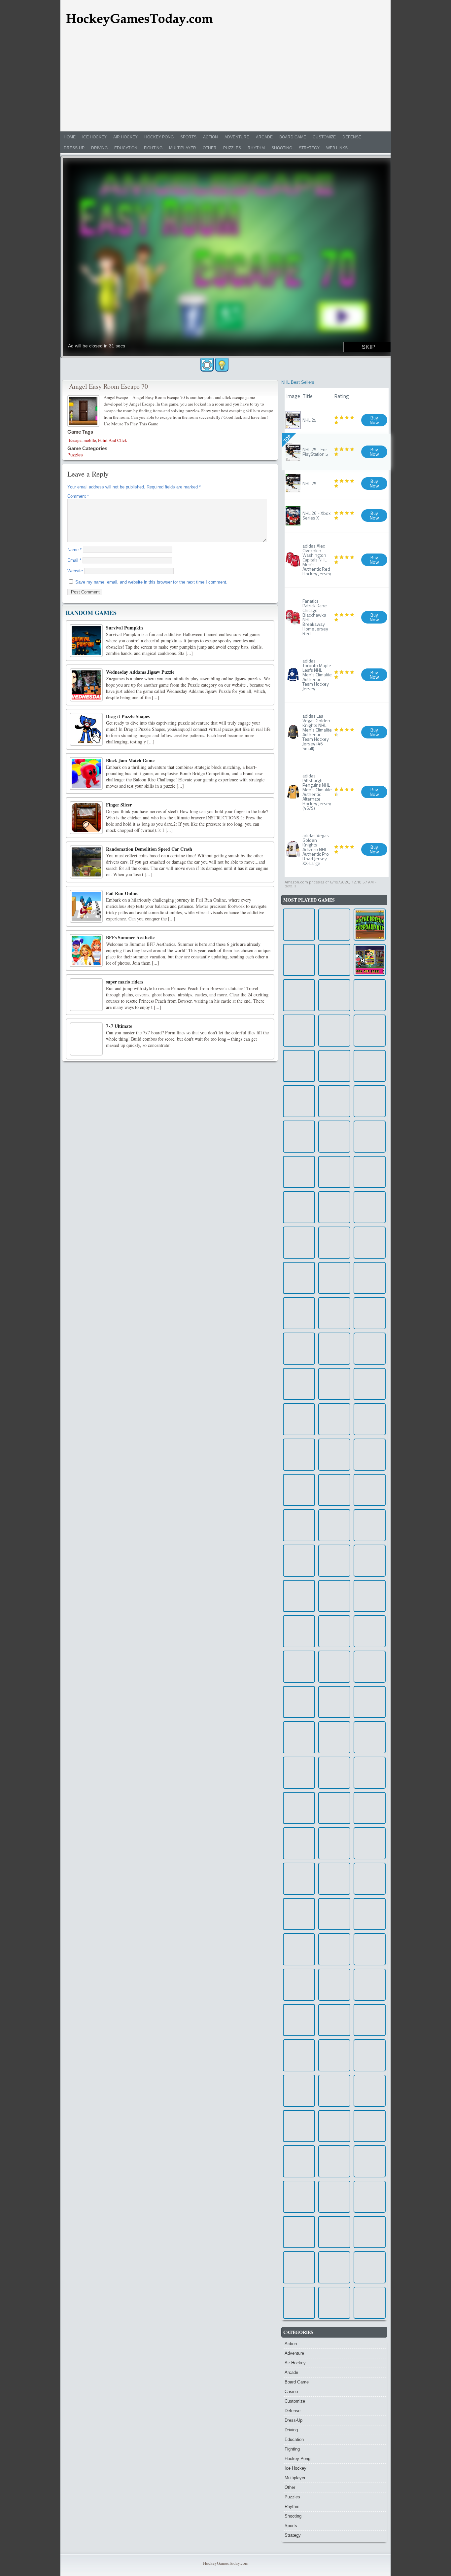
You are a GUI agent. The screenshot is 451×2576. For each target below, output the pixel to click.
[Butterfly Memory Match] (334, 1773)
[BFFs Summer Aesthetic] (86, 950)
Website (75, 571)
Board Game (293, 137)
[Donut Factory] (370, 995)
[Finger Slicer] (86, 818)
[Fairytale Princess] (370, 1101)
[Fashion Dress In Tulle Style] (299, 1985)
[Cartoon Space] (334, 2126)
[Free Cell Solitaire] (299, 2126)
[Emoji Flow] (370, 1737)
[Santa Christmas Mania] (299, 1808)
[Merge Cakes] (299, 1172)
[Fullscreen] (207, 365)
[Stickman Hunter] (334, 1702)
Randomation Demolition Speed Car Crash (149, 849)
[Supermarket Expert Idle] (299, 2303)
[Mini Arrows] (334, 1137)
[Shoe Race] (370, 1596)
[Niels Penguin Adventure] (370, 2161)
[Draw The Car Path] (299, 1737)
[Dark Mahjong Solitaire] (334, 1031)
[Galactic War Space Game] (334, 1525)
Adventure (237, 137)
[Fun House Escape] (299, 1419)
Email (74, 560)
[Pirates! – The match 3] (370, 1702)
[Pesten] (334, 1243)
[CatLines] (299, 2091)
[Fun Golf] (370, 2126)
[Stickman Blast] (370, 2303)
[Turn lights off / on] (222, 365)
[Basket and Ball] (334, 1172)
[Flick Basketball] (370, 1278)
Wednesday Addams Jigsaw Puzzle (140, 672)
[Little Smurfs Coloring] (334, 1313)
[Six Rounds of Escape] (299, 1384)
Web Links (337, 148)
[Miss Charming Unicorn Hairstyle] (334, 1278)
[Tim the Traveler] (334, 1561)
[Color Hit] (299, 2232)
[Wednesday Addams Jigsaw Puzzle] (86, 685)
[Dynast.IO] (334, 1384)
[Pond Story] (370, 2267)
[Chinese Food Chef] (299, 1101)
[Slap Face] (334, 2055)
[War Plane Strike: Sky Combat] (299, 2161)
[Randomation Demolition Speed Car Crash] (86, 862)
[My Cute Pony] (370, 2020)
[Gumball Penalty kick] (370, 960)
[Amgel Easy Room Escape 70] (84, 410)
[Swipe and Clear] (299, 2267)
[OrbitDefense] (334, 1207)
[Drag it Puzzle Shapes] (86, 729)
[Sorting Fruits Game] (370, 1843)
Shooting (282, 148)
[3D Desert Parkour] (299, 1773)
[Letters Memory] (370, 1455)
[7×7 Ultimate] (86, 1039)
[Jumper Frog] (299, 2197)
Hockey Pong (159, 137)
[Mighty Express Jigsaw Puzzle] (334, 1419)
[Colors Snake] (334, 1985)
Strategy (309, 148)
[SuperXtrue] (334, 2020)
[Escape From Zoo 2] (370, 2232)
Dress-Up (74, 148)
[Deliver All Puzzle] (299, 1243)
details (290, 886)
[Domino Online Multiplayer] (370, 1207)
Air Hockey (125, 137)
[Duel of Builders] (370, 2197)
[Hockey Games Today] (139, 19)
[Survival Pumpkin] (86, 641)
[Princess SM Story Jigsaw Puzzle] (299, 2020)
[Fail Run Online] (86, 906)
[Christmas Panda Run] (370, 1384)
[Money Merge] (299, 1278)
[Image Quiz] (370, 1172)
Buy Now (374, 420)
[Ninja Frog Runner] (370, 1066)
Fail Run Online (122, 893)
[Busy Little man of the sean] (299, 1137)
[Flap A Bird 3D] (370, 1631)
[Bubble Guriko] (334, 1101)
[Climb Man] (334, 1843)
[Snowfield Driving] (334, 2091)
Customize (324, 137)
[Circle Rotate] (334, 925)
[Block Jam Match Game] (86, 773)
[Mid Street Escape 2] (299, 1949)
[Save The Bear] (299, 1561)
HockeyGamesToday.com (226, 2563)
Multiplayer (183, 148)
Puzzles (232, 148)
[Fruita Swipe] (370, 1313)
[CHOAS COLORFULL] (299, 1843)
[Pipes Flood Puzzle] (299, 1702)
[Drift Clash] (370, 2091)
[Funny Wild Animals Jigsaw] (334, 1631)
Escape (75, 440)
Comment (78, 496)
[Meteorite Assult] (299, 1066)
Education (126, 148)
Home (70, 137)
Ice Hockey (94, 137)
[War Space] (334, 2197)
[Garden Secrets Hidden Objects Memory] (370, 1667)
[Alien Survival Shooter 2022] (299, 1490)
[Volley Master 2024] (370, 1031)
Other (210, 148)
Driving (99, 148)
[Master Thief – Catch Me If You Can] (370, 1490)
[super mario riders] (86, 995)
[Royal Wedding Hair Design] (370, 1949)
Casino (291, 2392)
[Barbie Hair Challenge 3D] (299, 1207)
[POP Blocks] (334, 1490)
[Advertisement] (225, 82)
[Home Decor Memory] (299, 1349)
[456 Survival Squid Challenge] (299, 2055)
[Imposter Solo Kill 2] (334, 1879)
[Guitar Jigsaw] (334, 1455)
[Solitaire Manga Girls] (299, 1631)
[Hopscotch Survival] (334, 1349)
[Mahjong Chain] (334, 1667)
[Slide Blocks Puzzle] (334, 1737)
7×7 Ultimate (119, 1026)
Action (210, 137)
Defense (352, 137)
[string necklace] (370, 1137)
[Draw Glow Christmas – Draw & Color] (299, 1667)
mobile (90, 440)
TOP (287, 438)
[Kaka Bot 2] (370, 1914)
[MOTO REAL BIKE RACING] (299, 1525)
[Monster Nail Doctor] (334, 2232)
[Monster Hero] (370, 1525)
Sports (188, 137)
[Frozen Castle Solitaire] (370, 2055)
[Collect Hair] (370, 1773)
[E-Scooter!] (370, 1243)
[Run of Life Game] (299, 1914)
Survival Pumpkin (124, 628)
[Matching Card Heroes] (370, 1349)
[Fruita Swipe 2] (299, 960)
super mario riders (124, 982)
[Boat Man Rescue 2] (370, 1879)
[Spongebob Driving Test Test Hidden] (334, 1596)
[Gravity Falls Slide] (370, 1808)
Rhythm (256, 148)
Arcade (264, 137)
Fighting (153, 148)
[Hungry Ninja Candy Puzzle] (334, 1808)
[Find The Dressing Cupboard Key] (370, 925)
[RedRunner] (334, 1066)
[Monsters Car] (334, 1949)
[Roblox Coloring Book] (334, 2161)
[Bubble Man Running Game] (299, 1879)
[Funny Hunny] (334, 2267)
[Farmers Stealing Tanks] (299, 1596)
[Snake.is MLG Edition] (334, 1914)
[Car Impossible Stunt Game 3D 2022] (299, 995)
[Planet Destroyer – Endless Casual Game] (334, 2303)
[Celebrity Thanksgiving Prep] (334, 960)
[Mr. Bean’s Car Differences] (334, 995)
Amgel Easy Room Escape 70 (108, 386)
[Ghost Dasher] (299, 1031)
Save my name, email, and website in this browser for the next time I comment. (151, 582)
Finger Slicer (119, 805)
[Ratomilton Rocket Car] (299, 1313)
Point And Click (113, 440)
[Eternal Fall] (370, 1561)
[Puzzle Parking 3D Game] (370, 1419)
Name (74, 550)
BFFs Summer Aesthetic (130, 937)
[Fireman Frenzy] (299, 925)
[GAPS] (370, 1985)
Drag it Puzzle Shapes (128, 716)
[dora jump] (299, 1455)
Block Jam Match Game (130, 760)
